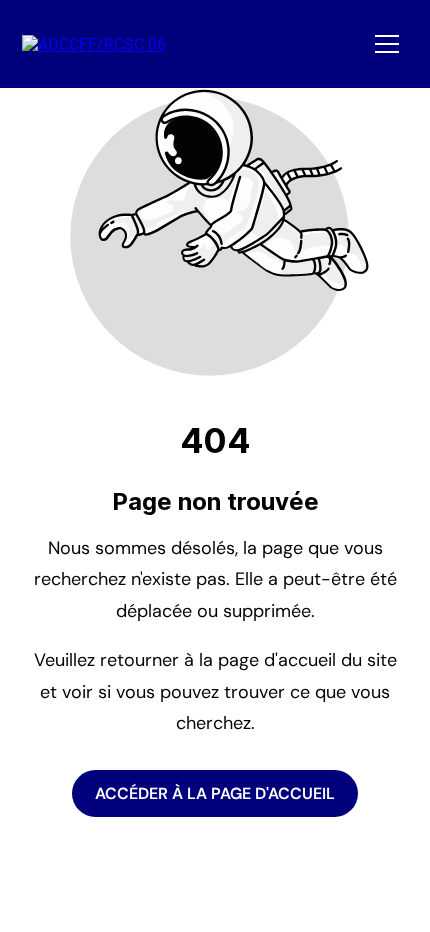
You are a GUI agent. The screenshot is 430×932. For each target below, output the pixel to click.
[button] (387, 44)
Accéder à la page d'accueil (215, 793)
